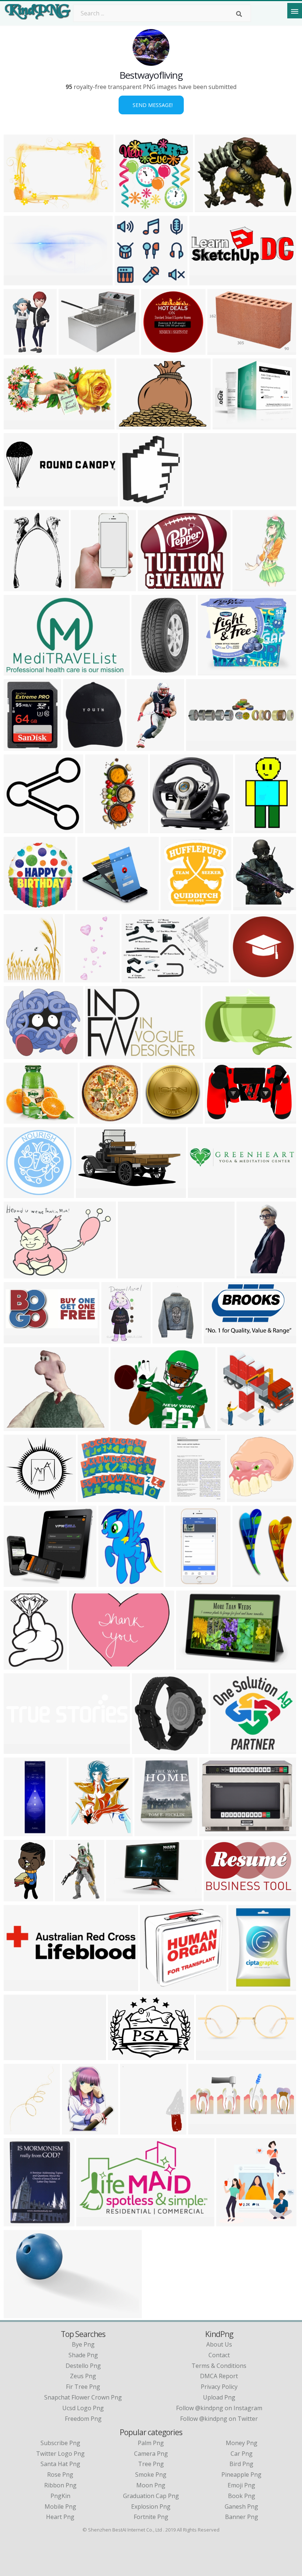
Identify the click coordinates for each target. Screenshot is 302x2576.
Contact (219, 2355)
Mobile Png (60, 2507)
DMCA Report (219, 2376)
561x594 (134, 2130)
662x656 (17, 1665)
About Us (219, 2344)
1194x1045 (20, 1582)
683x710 (231, 1426)
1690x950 (121, 1897)
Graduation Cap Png (151, 2496)
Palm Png (151, 2443)
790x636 (212, 671)
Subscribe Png (60, 2443)
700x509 (221, 350)
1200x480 (203, 2130)
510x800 (17, 587)
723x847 (134, 502)
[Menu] (295, 11)
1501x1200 (102, 1054)
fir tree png (83, 2387)
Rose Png (60, 2475)
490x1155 (80, 978)
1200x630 (19, 1986)
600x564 (128, 281)
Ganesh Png (241, 2507)
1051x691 (19, 1274)
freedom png (83, 2419)
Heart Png (60, 2517)
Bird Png (241, 2464)
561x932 (246, 587)
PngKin (60, 2496)
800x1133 (147, 1749)
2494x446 (199, 502)
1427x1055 (20, 1426)
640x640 (17, 829)
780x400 (17, 502)
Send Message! (151, 105)
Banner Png (242, 2517)
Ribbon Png (60, 2485)
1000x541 (91, 1193)
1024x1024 (154, 587)
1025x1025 (247, 978)
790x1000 (248, 1582)
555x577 (174, 906)
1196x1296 (115, 1582)
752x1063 (84, 1832)
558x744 (77, 746)
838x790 (164, 829)
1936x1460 (212, 208)
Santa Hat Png (60, 2464)
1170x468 (201, 746)
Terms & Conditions (219, 2366)
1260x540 (19, 1339)
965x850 (17, 1119)
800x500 (90, 2222)
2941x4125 (20, 2130)
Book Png (242, 2496)
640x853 (115, 1339)
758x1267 (19, 350)
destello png (83, 2366)
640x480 (130, 425)
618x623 (17, 906)
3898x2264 (220, 1339)
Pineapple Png (241, 2475)
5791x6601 (151, 1832)
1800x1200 (213, 2056)
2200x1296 (20, 2056)
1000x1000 (20, 746)
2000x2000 (96, 1119)
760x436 (213, 1832)
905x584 (219, 1119)
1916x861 (205, 281)
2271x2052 (94, 906)
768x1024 (168, 1339)
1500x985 (133, 1274)
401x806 (99, 829)
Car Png (242, 2454)
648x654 (129, 208)
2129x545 (203, 1193)
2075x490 (19, 1749)
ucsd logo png (83, 2408)
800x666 (72, 350)
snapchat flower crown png (83, 2397)
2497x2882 (20, 978)
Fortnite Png (151, 2517)
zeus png (83, 2376)
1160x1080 (20, 1497)
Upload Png (219, 2397)
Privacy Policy (219, 2387)
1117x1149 (158, 350)
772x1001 (86, 587)
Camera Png (151, 2454)
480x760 (249, 829)
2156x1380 (20, 671)
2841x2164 (125, 2056)
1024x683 (252, 1274)
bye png (83, 2344)
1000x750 (248, 906)
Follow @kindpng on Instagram (219, 2408)
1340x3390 (20, 1832)
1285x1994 (148, 671)
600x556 (241, 1497)
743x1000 (70, 1897)
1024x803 (126, 1426)
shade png (83, 2355)
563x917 (141, 746)
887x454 (17, 425)
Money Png (242, 2443)
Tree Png (151, 2464)
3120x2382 (219, 1054)
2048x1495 (229, 425)
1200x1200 (79, 2130)
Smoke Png (151, 2475)
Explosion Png (151, 2507)
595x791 (185, 1497)
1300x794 (137, 978)
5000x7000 (20, 1897)
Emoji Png (241, 2485)
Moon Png (151, 2485)
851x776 (17, 1054)
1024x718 (19, 208)
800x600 (17, 1193)
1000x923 (226, 1749)
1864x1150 (20, 2314)
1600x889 (19, 281)
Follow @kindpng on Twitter (219, 2419)
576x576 (154, 1986)
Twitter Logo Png (60, 2454)
